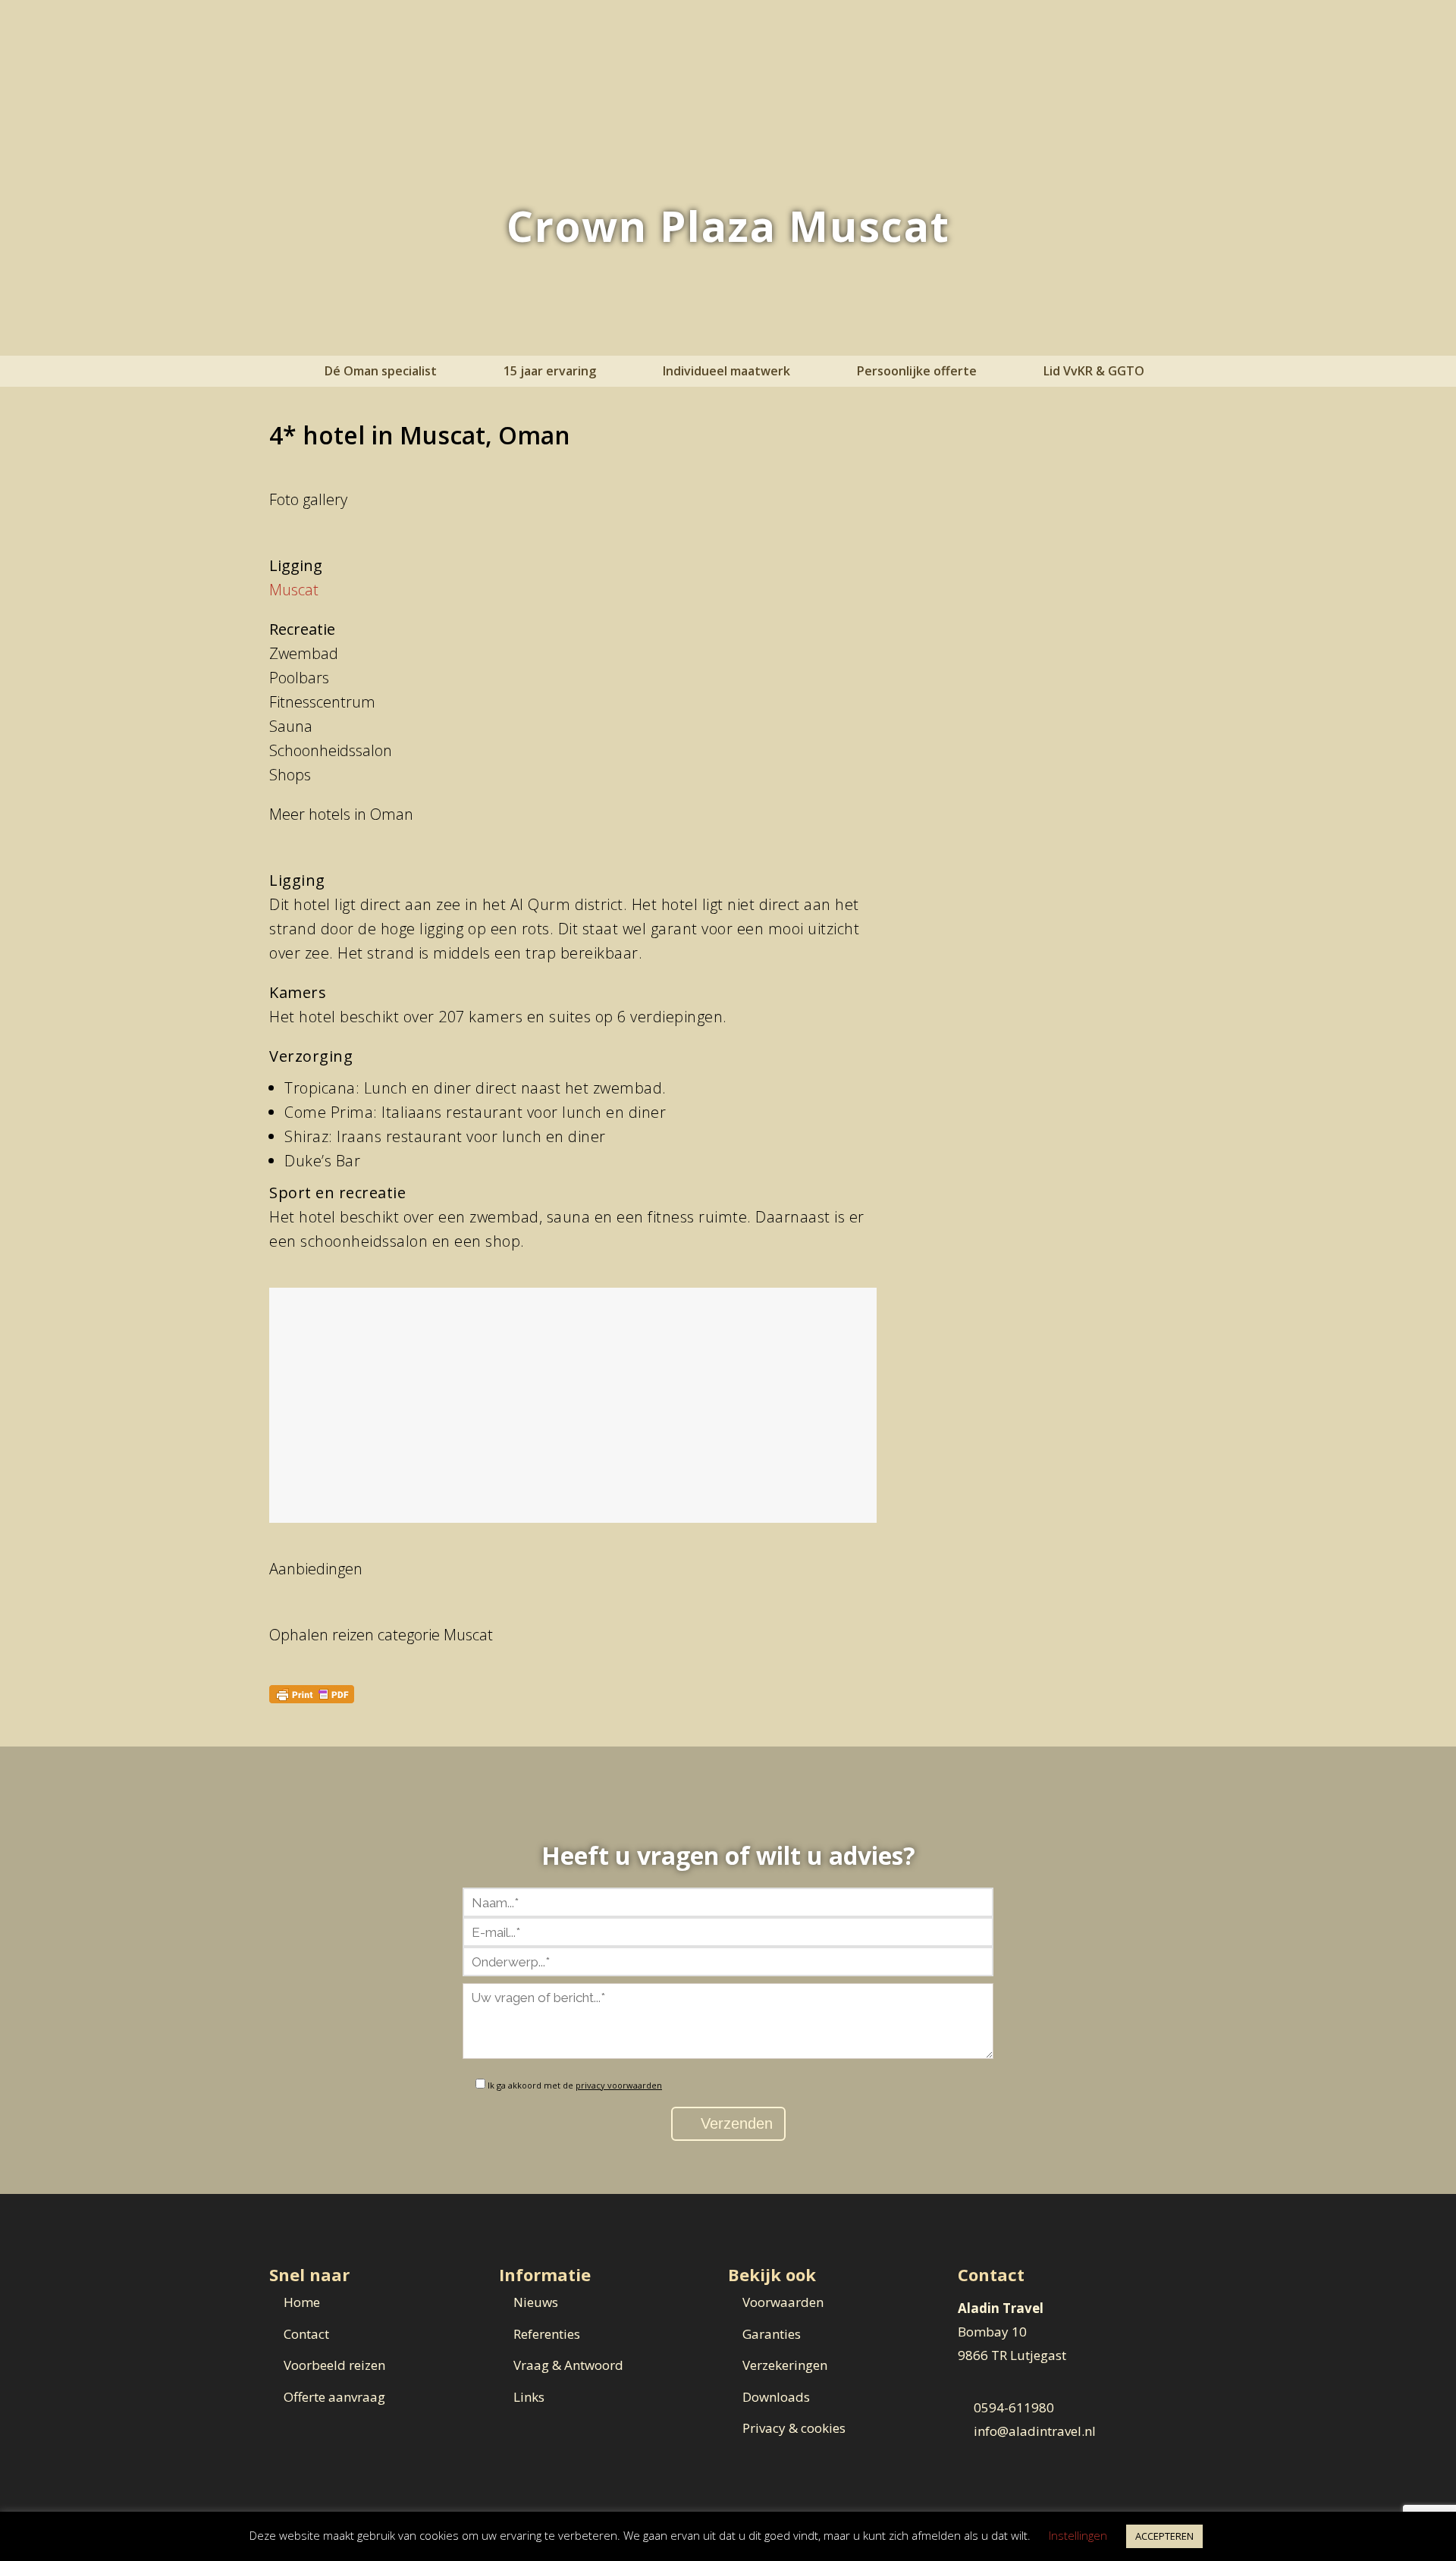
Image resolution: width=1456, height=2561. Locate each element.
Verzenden (734, 2123)
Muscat (294, 590)
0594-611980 (1014, 2407)
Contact (306, 2334)
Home (302, 2302)
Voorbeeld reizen (334, 2365)
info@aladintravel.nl (1035, 2431)
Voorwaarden (783, 2302)
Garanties (772, 2334)
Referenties (547, 2334)
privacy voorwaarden (619, 2085)
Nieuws (536, 2302)
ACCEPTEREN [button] (1164, 2536)
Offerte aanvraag (334, 2397)
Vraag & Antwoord (568, 2365)
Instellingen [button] (1078, 2535)
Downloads (776, 2397)
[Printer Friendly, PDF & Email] (312, 1693)
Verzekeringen (785, 2365)
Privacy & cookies (794, 2428)
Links (529, 2397)
